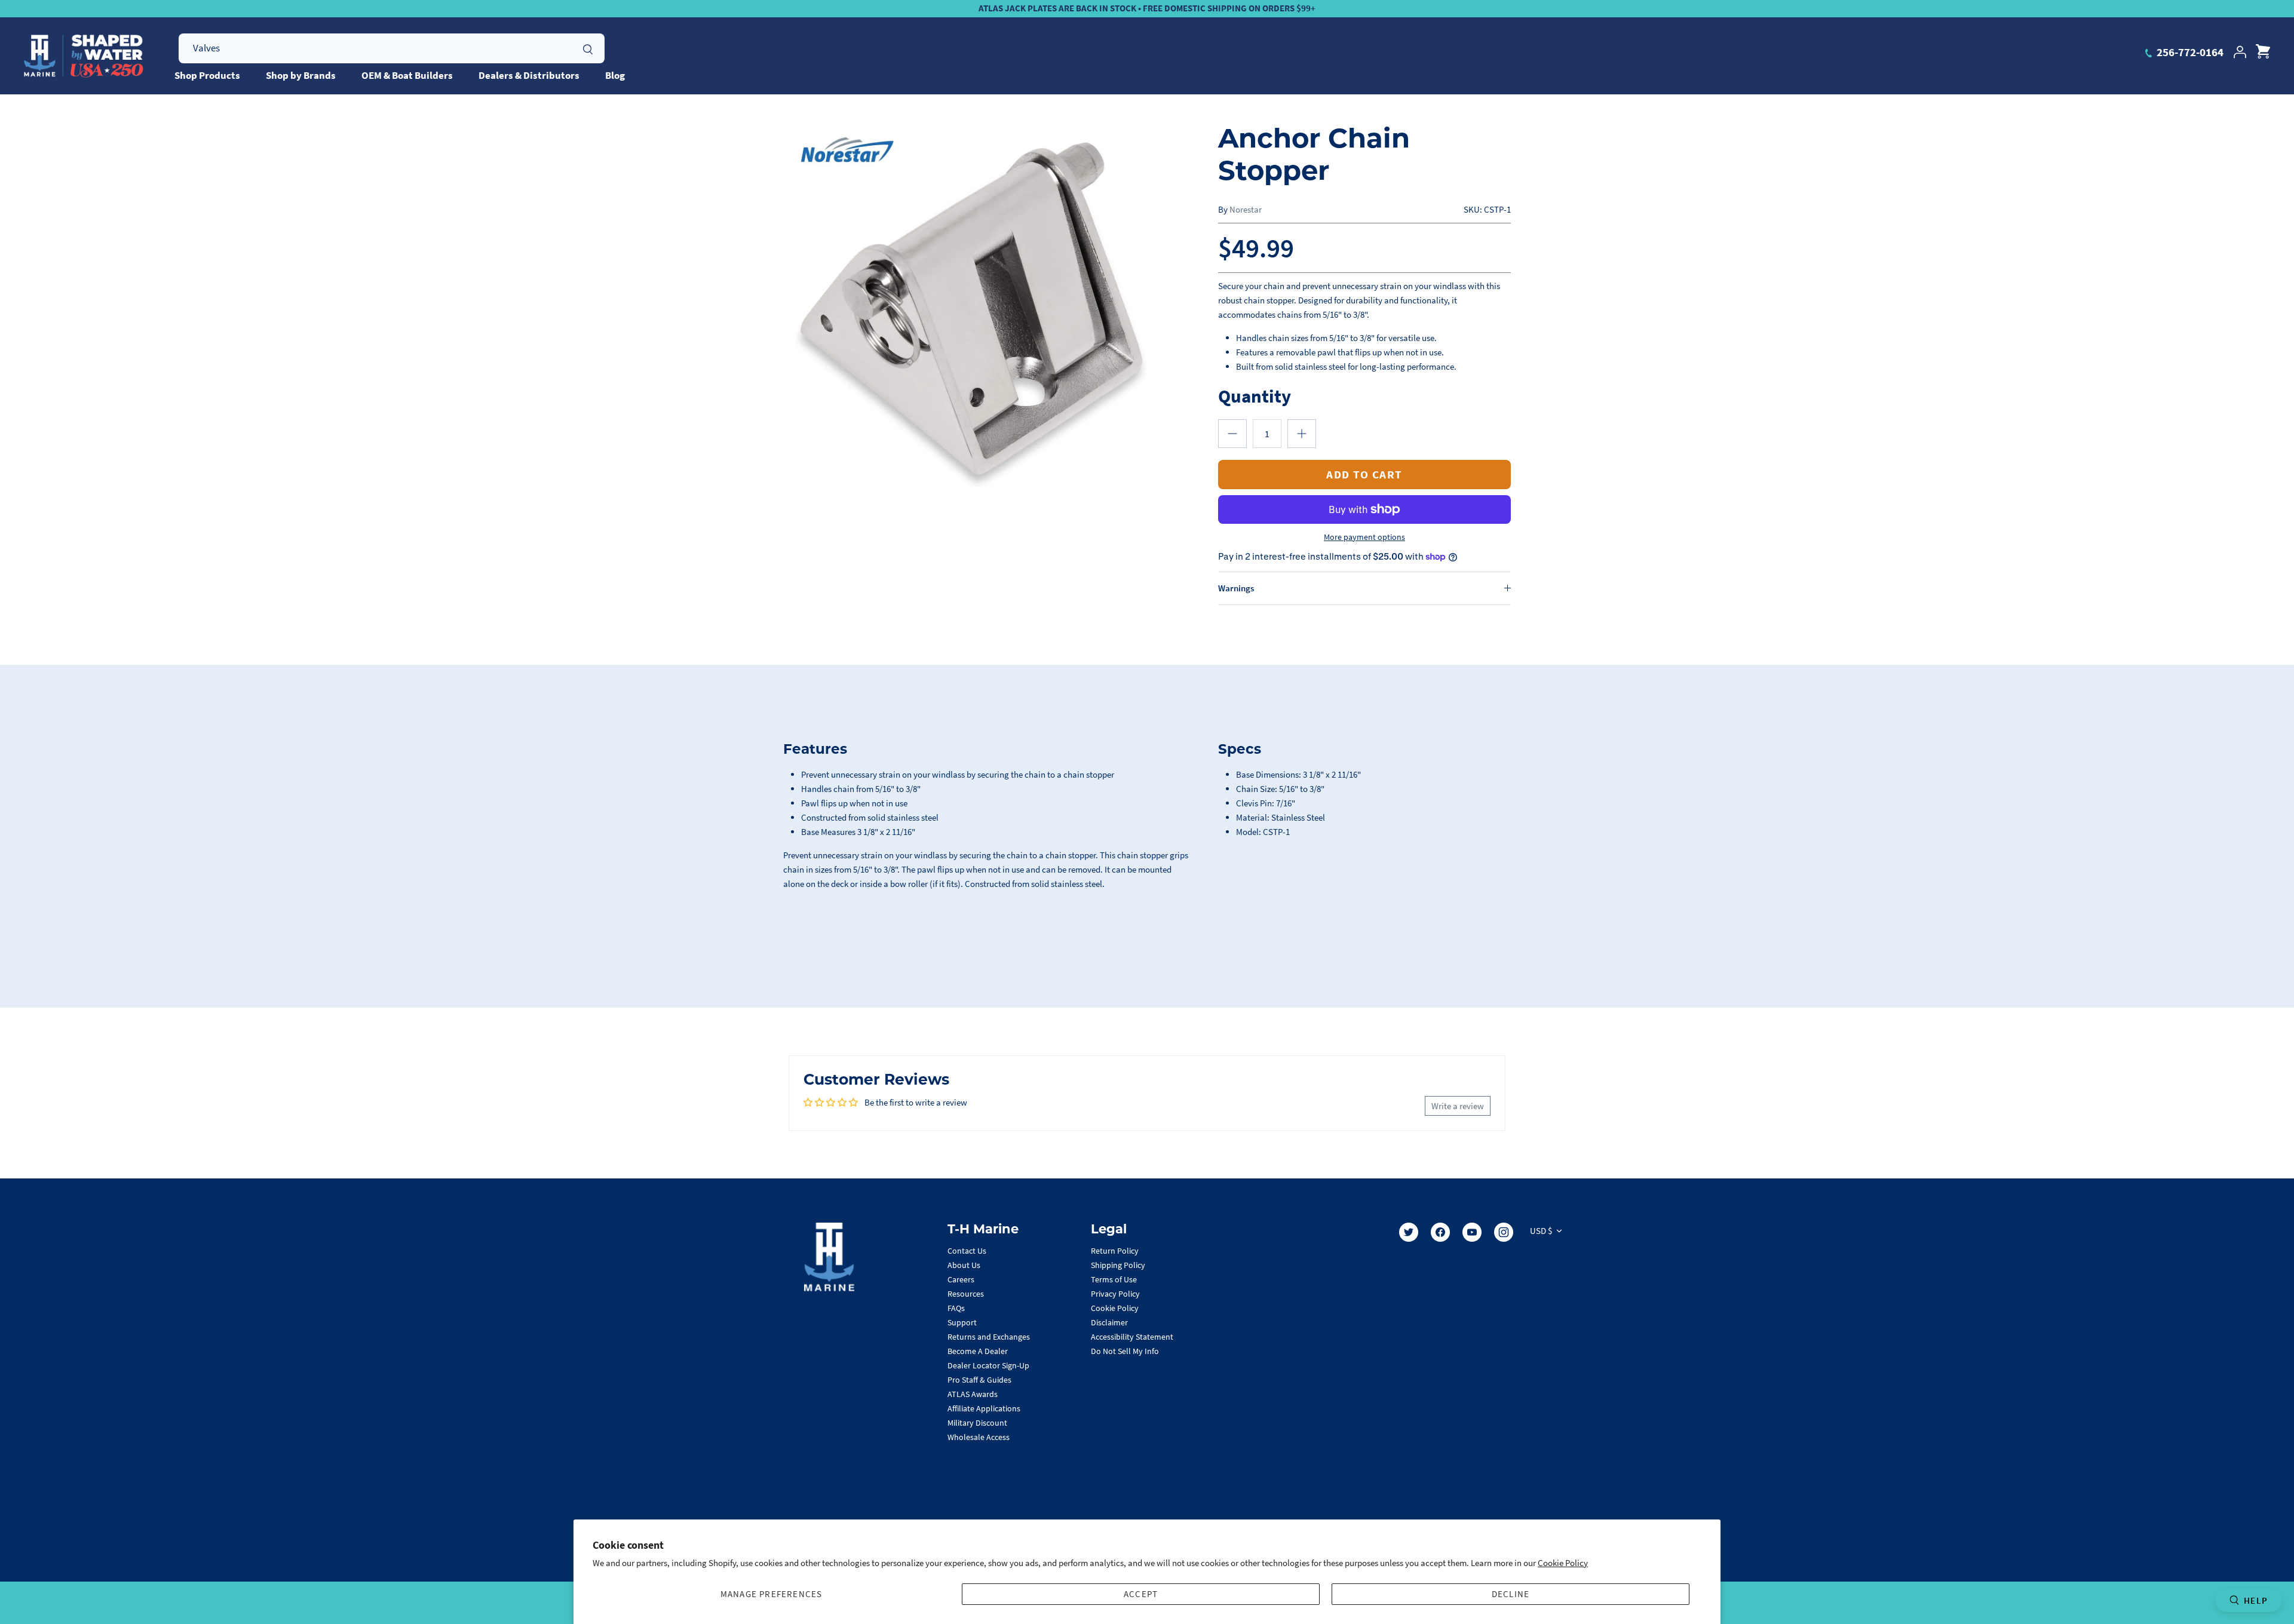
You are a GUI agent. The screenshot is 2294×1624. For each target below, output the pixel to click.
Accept (1141, 1594)
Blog (615, 75)
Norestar (1246, 209)
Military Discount (977, 1423)
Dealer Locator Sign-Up (988, 1365)
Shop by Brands (301, 75)
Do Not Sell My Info (1125, 1351)
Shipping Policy (1118, 1265)
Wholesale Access (979, 1437)
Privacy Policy (1115, 1294)
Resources (966, 1294)
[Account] (2240, 52)
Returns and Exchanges (989, 1337)
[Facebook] (1440, 1232)
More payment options (1364, 537)
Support (962, 1322)
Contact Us (967, 1251)
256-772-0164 (2189, 52)
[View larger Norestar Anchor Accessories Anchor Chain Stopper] (971, 308)
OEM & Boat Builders (407, 75)
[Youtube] (1472, 1232)
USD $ (1541, 1231)
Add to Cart (1364, 474)
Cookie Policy (1563, 1563)
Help (2256, 1600)
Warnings (1236, 588)
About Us (964, 1265)
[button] (1232, 434)
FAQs (956, 1308)
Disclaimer (1109, 1322)
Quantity (1255, 396)
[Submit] (588, 48)
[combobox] (392, 48)
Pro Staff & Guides (979, 1380)
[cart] (2263, 52)
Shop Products (207, 75)
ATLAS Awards (973, 1394)
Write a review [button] (1458, 1106)
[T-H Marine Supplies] (84, 56)
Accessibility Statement (1132, 1337)
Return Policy (1115, 1251)
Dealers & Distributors (529, 75)
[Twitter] (1409, 1232)
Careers (961, 1279)
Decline (1511, 1594)
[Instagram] (1504, 1232)
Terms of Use (1114, 1279)
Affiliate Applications (984, 1408)
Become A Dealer (978, 1351)
